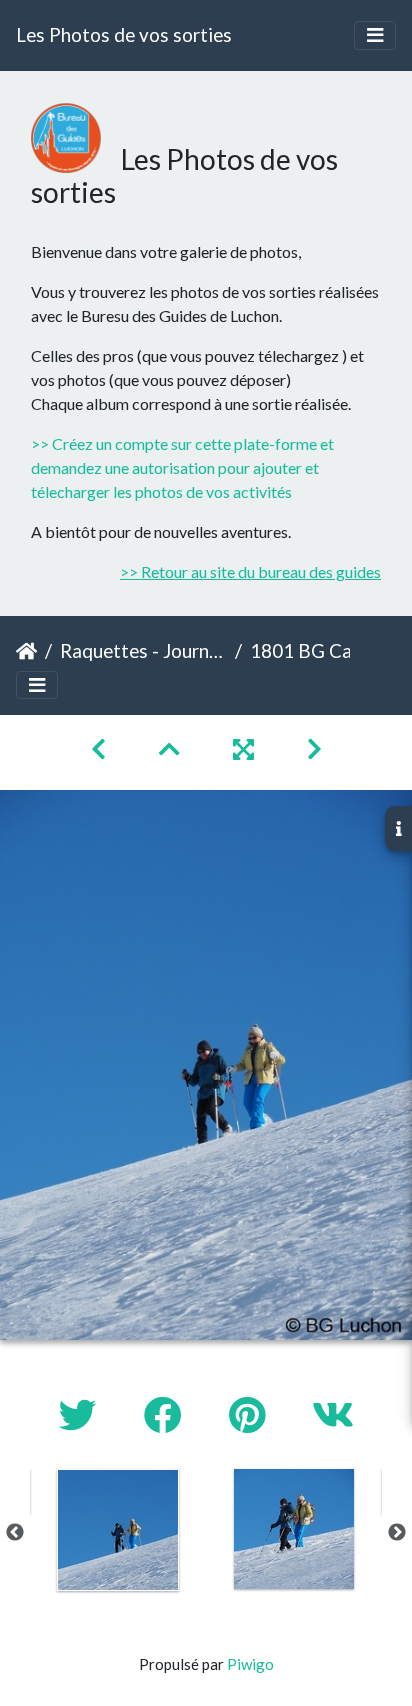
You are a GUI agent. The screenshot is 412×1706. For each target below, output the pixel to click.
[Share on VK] (333, 1414)
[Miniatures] (172, 748)
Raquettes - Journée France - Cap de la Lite (143, 650)
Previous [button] (15, 1533)
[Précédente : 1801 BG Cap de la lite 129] (101, 748)
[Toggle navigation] (375, 35)
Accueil (26, 651)
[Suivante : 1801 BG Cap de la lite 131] (314, 748)
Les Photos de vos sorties (124, 34)
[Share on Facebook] (166, 1414)
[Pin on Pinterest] (250, 1414)
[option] (118, 1530)
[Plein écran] (246, 748)
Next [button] (397, 1533)
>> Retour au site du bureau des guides (250, 571)
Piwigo (250, 1664)
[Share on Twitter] (81, 1414)
